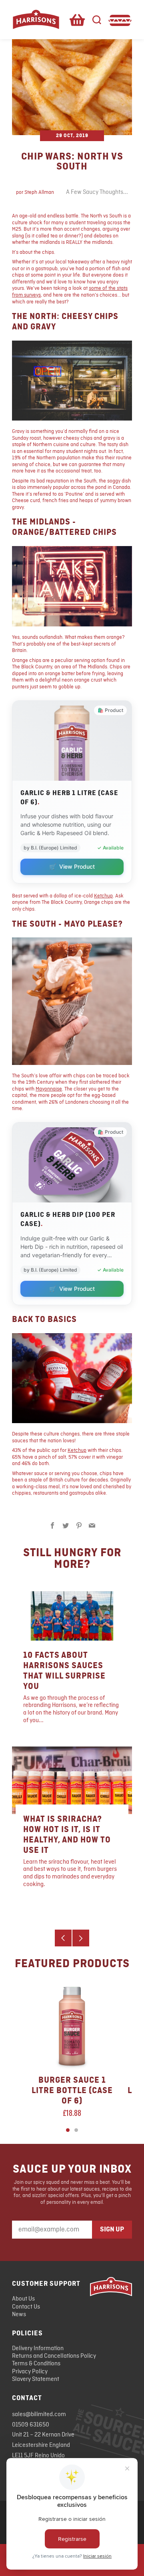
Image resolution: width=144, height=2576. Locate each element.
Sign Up (112, 2229)
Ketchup (103, 896)
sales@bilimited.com (39, 2415)
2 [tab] (76, 2130)
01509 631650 (31, 2425)
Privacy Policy (30, 2372)
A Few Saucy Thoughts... (97, 192)
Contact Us (26, 2307)
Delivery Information (38, 2349)
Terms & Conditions (36, 2364)
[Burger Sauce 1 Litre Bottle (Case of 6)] (72, 2026)
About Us (23, 2299)
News (19, 2315)
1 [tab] (68, 2130)
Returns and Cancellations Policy (54, 2356)
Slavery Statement (36, 2379)
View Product (72, 866)
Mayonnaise (49, 1089)
